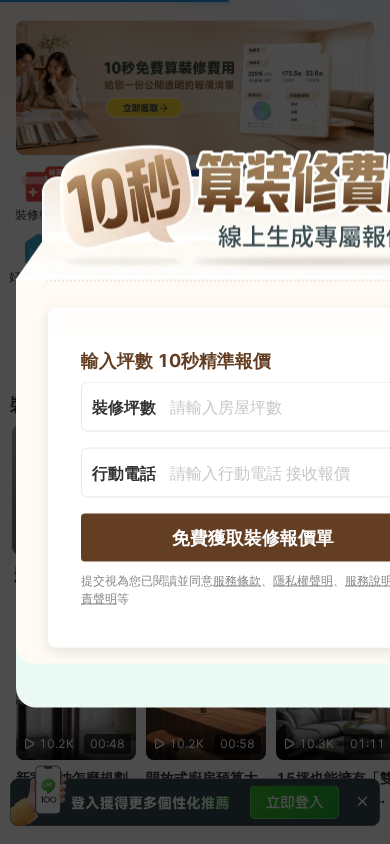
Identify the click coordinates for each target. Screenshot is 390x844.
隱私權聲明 (303, 580)
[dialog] (195, 422)
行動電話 (124, 473)
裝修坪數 (124, 407)
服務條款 (237, 580)
